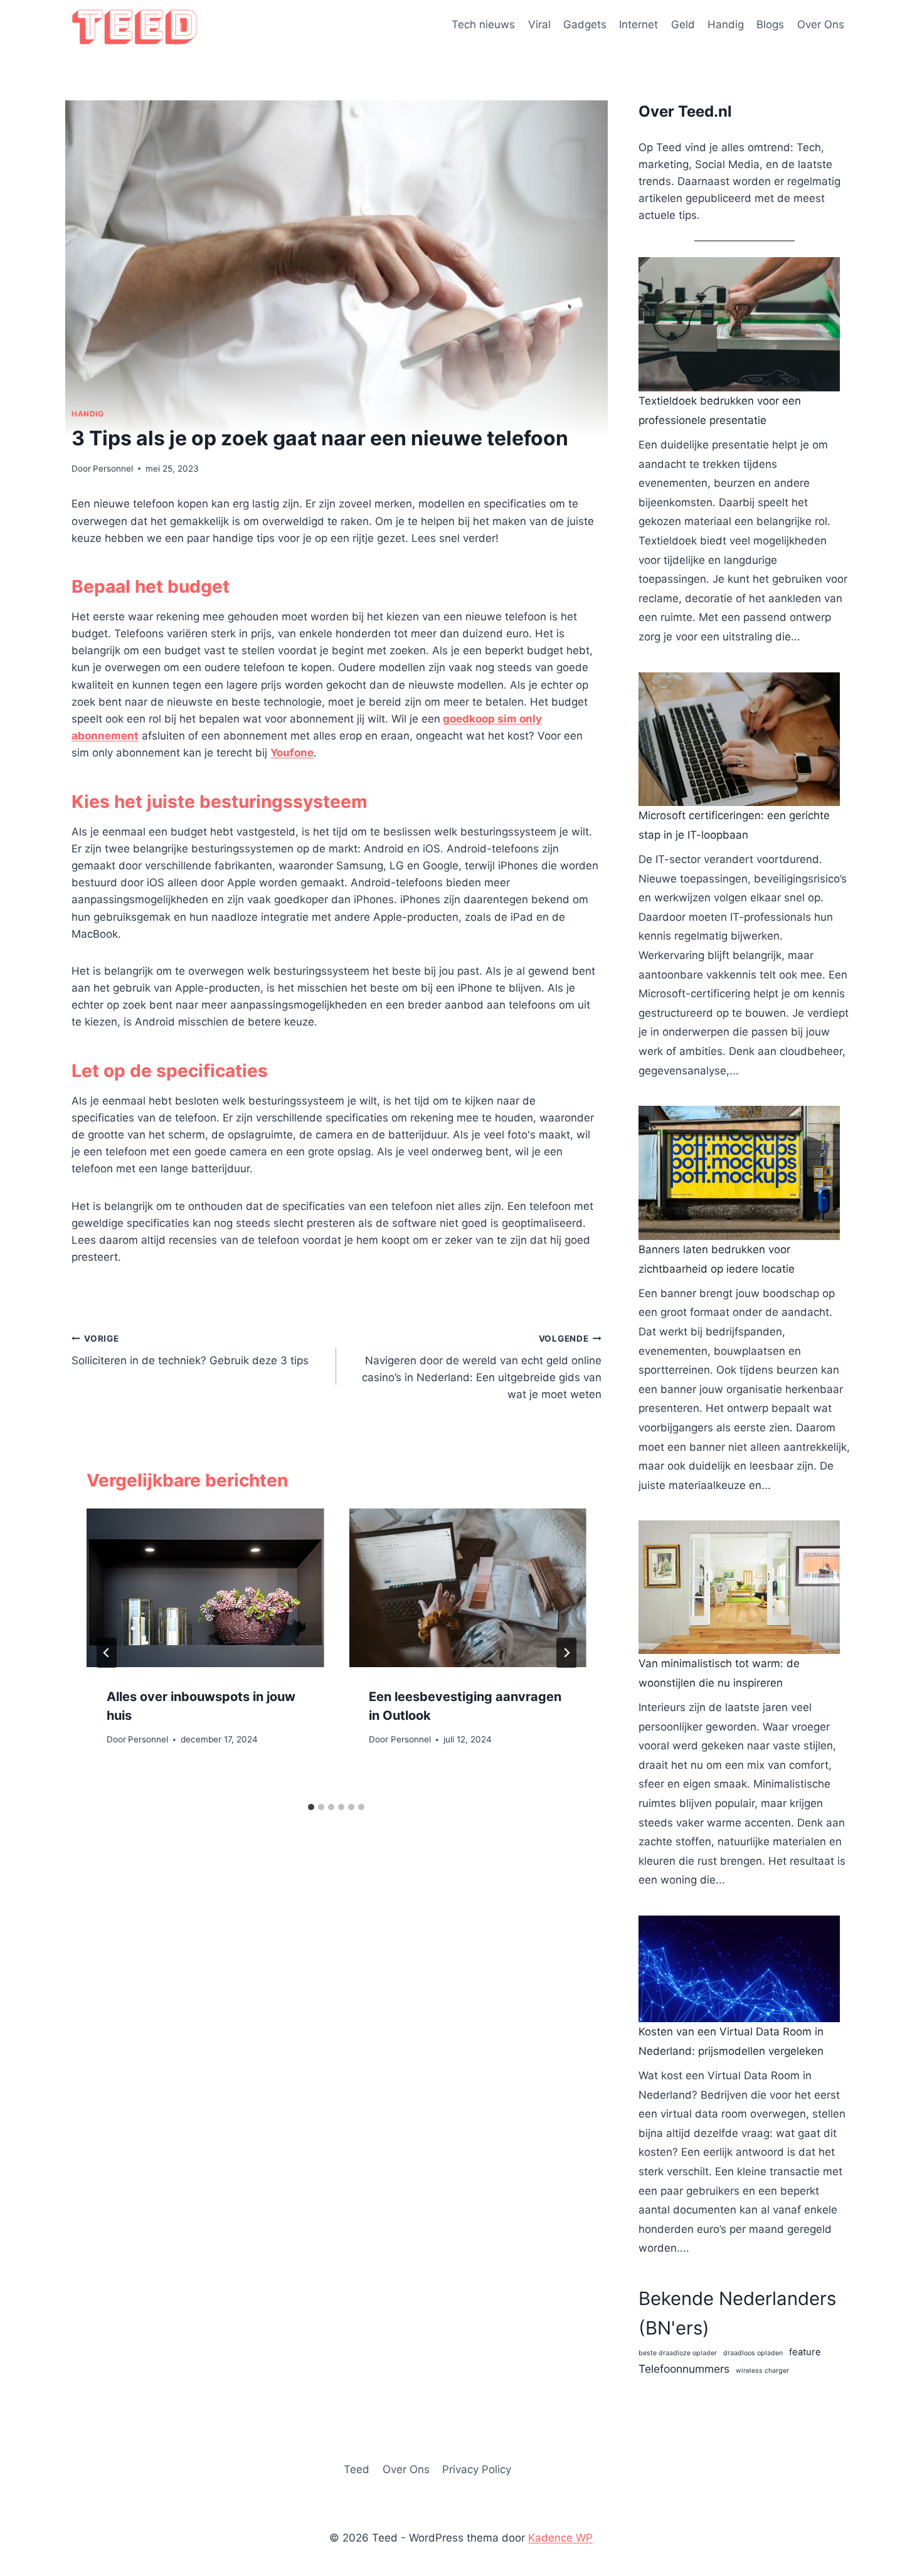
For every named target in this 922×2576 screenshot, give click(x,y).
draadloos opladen (753, 2353)
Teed (357, 2469)
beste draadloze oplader (678, 2353)
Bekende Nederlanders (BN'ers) (737, 2313)
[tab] (311, 1807)
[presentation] (205, 1587)
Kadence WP (560, 2538)
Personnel (113, 469)
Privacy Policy (477, 2469)
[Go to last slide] (107, 1653)
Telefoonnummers (684, 2369)
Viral (539, 24)
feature (805, 2352)
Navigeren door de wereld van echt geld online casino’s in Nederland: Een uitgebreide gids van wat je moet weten (481, 1367)
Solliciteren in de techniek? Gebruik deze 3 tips (190, 1350)
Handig (726, 24)
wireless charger (762, 2371)
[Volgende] (566, 1653)
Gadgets (585, 24)
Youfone (292, 753)
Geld (683, 24)
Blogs (770, 24)
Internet (639, 24)
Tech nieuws (483, 24)
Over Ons (821, 24)
